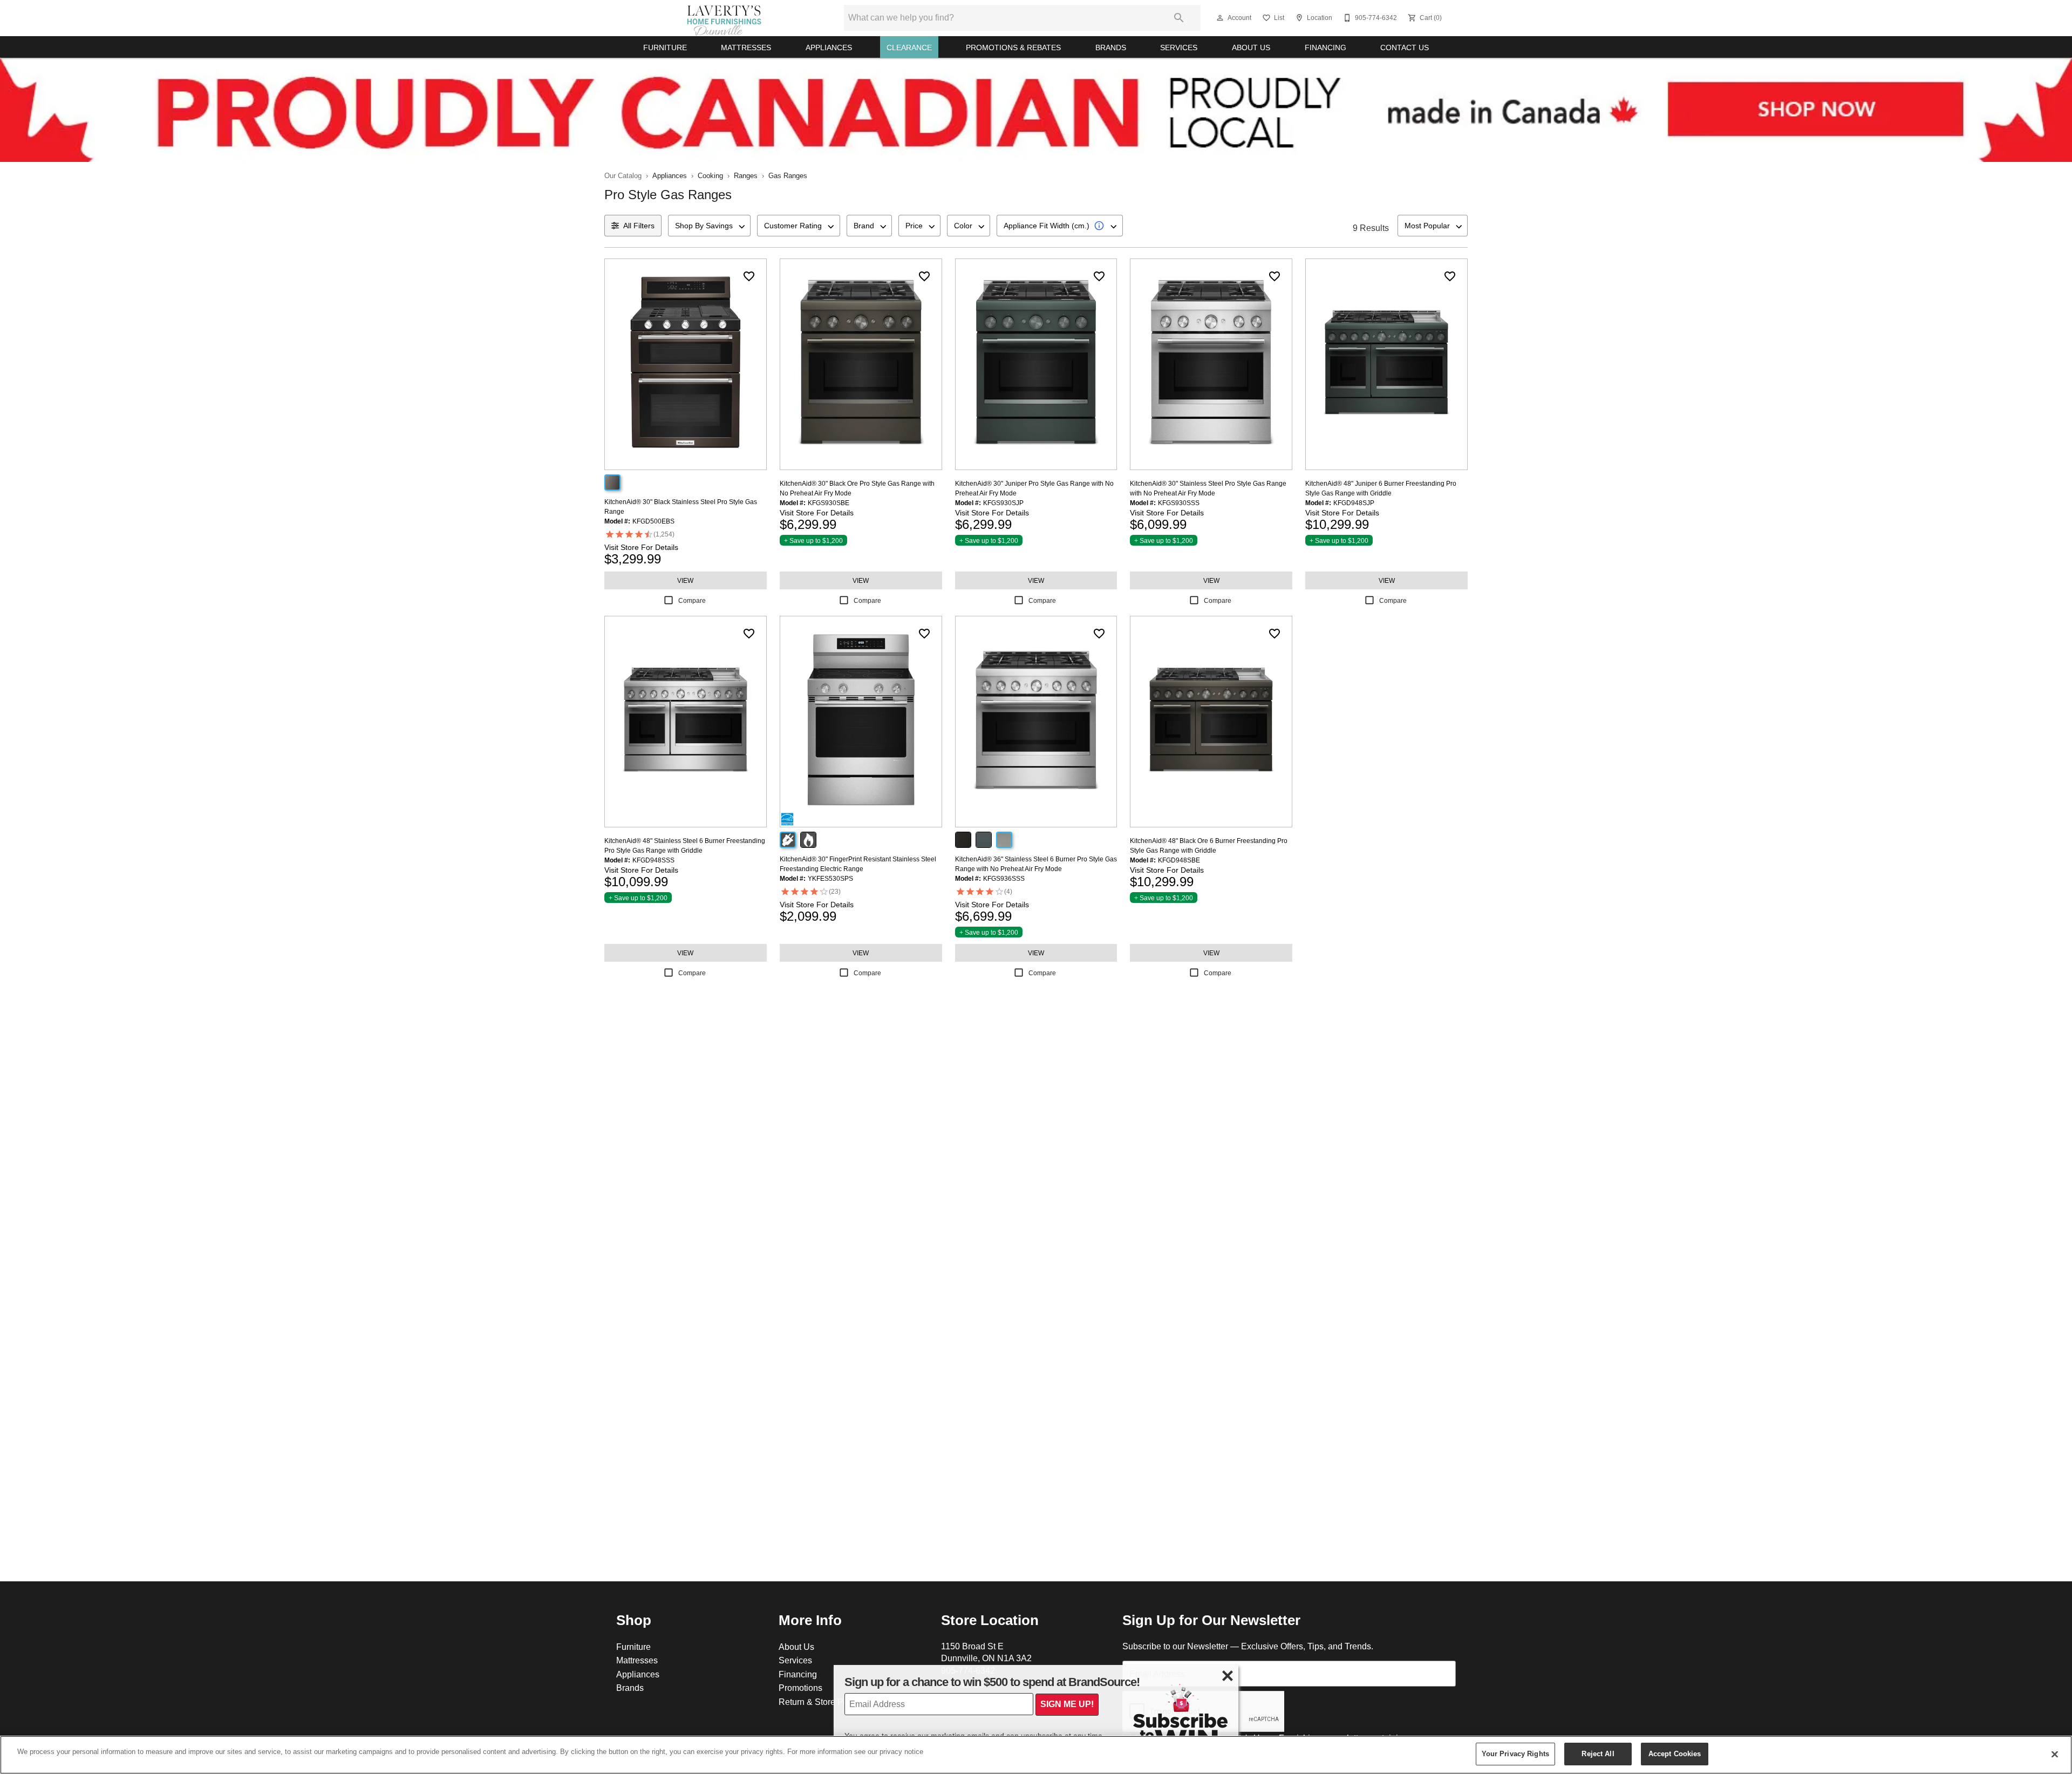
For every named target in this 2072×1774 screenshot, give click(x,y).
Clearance (909, 47)
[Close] (2055, 1754)
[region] (1036, 1755)
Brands (1111, 47)
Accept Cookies (1675, 1753)
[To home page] (724, 18)
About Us (1251, 47)
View (685, 580)
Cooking (710, 175)
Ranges (746, 175)
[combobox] (709, 226)
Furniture (665, 47)
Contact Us (1405, 47)
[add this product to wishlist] (749, 276)
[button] (1220, 18)
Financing (1325, 47)
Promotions (800, 1688)
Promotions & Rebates (1013, 47)
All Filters (639, 226)
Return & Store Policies (823, 1702)
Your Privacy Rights (1515, 1753)
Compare (692, 600)
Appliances (829, 47)
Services (1179, 47)
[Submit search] (1179, 18)
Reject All (1598, 1753)
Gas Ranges (788, 175)
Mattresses (746, 47)
